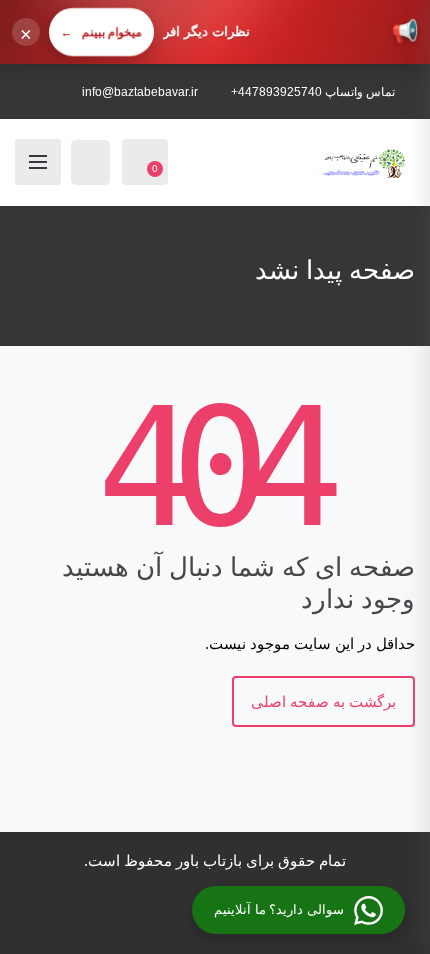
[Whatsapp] (98, 919)
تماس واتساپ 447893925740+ (313, 92)
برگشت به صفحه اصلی (323, 701)
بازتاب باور (209, 860)
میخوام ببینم (101, 32)
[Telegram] (126, 919)
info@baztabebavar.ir (140, 92)
